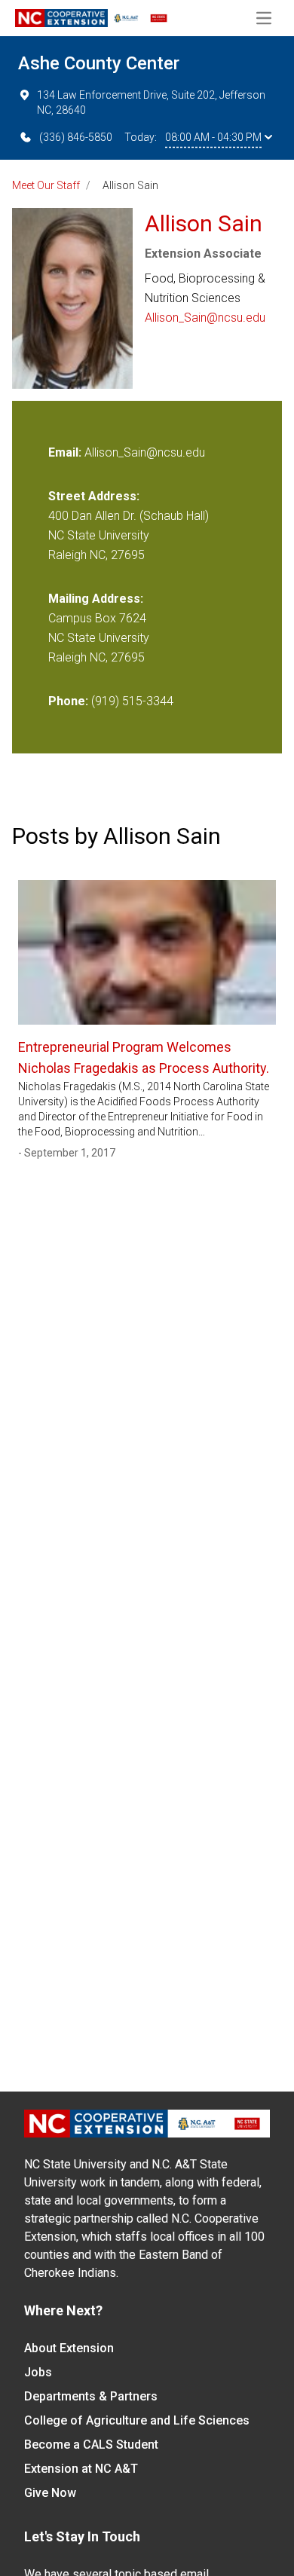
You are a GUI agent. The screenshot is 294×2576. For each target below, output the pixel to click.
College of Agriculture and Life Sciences (137, 2420)
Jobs (38, 2372)
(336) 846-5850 (76, 137)
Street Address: (94, 496)
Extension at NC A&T (81, 2469)
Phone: (68, 701)
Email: (66, 452)
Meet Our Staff (46, 185)
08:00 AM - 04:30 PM (213, 137)
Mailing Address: (96, 599)
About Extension (69, 2348)
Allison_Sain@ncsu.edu (205, 318)
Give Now (50, 2493)
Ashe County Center (99, 63)
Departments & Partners (91, 2396)
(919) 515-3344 (132, 701)
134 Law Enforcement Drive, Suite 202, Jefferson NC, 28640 (151, 102)
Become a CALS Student (91, 2445)
